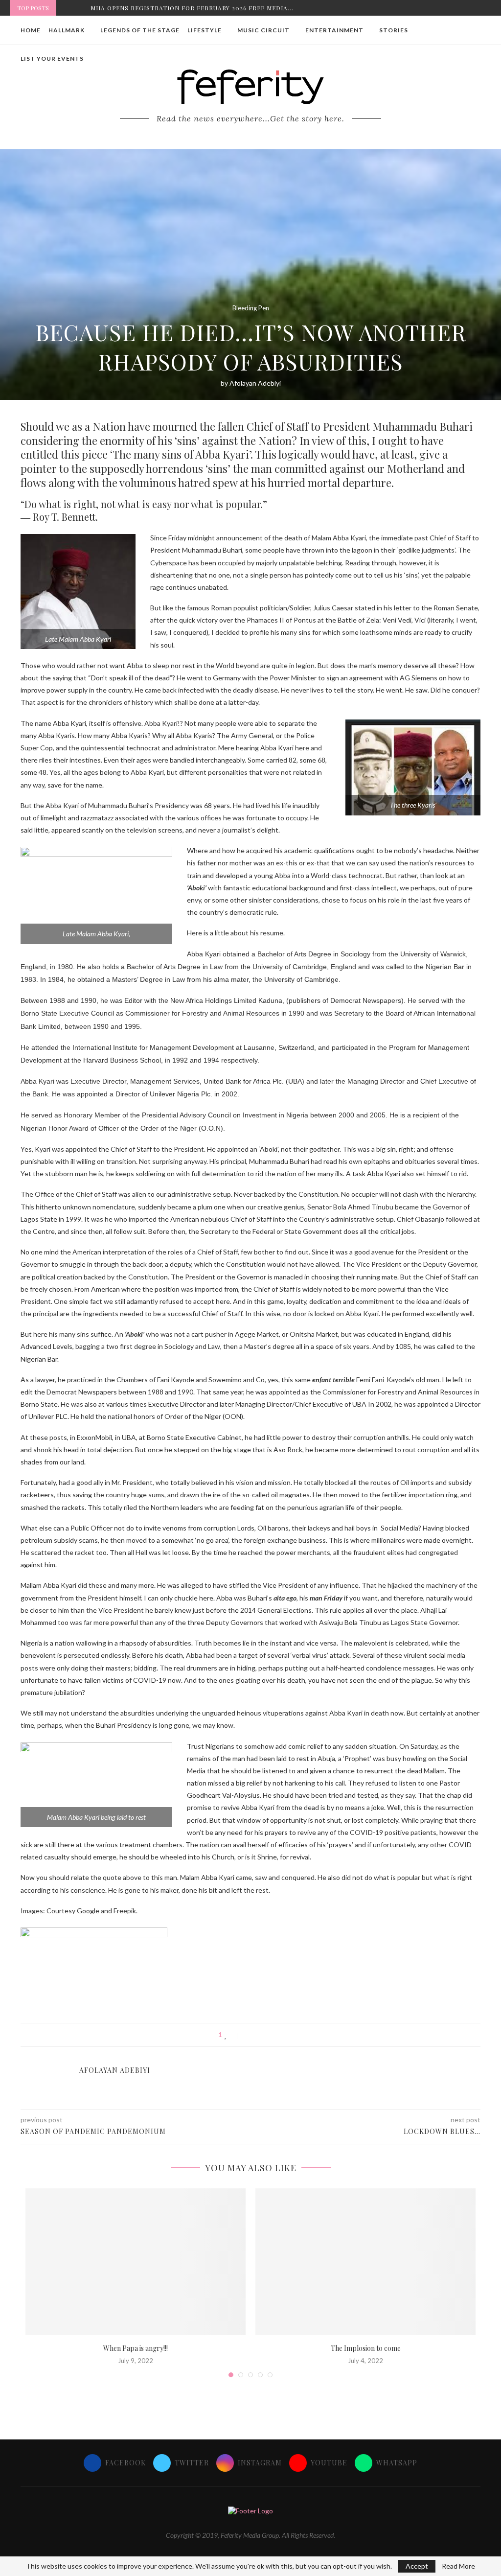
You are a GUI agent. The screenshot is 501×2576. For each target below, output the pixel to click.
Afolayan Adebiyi (255, 383)
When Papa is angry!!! (136, 2348)
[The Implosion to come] (365, 2262)
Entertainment (334, 30)
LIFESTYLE (205, 30)
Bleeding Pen (251, 308)
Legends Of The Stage (140, 30)
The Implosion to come (366, 2348)
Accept (417, 2566)
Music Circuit (263, 30)
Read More (458, 2566)
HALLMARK (67, 30)
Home (31, 30)
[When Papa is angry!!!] (136, 2262)
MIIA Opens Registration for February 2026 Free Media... (192, 8)
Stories (394, 30)
